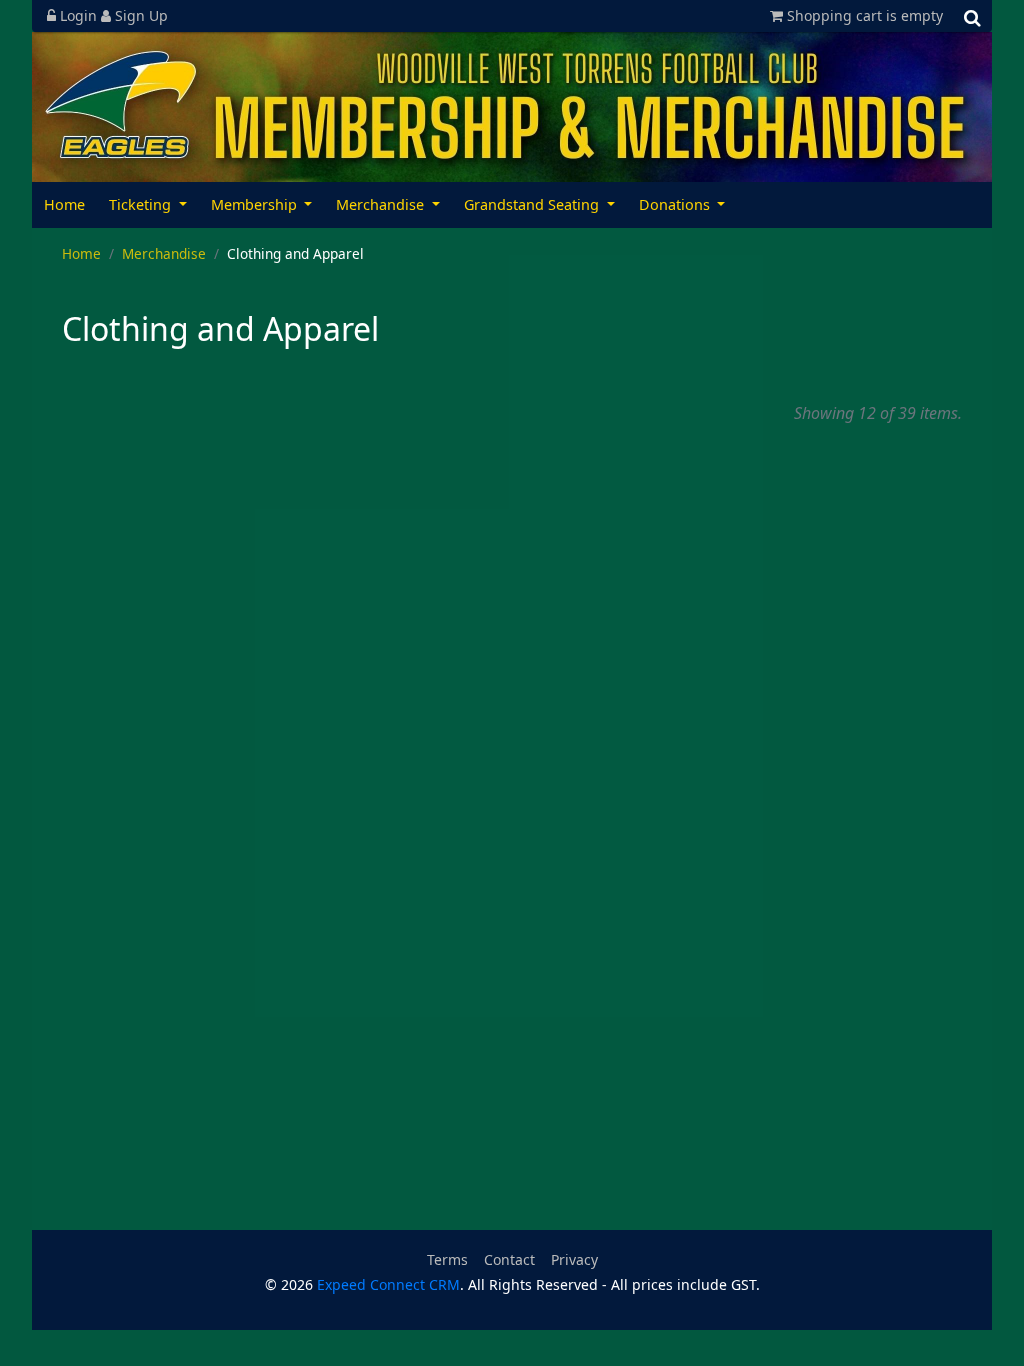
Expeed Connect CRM (388, 1284)
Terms (447, 1259)
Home (64, 204)
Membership (256, 204)
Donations (676, 204)
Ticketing (142, 204)
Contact (509, 1259)
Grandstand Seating (533, 204)
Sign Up (139, 15)
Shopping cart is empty (863, 15)
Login (78, 15)
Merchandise (382, 204)
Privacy (574, 1259)
